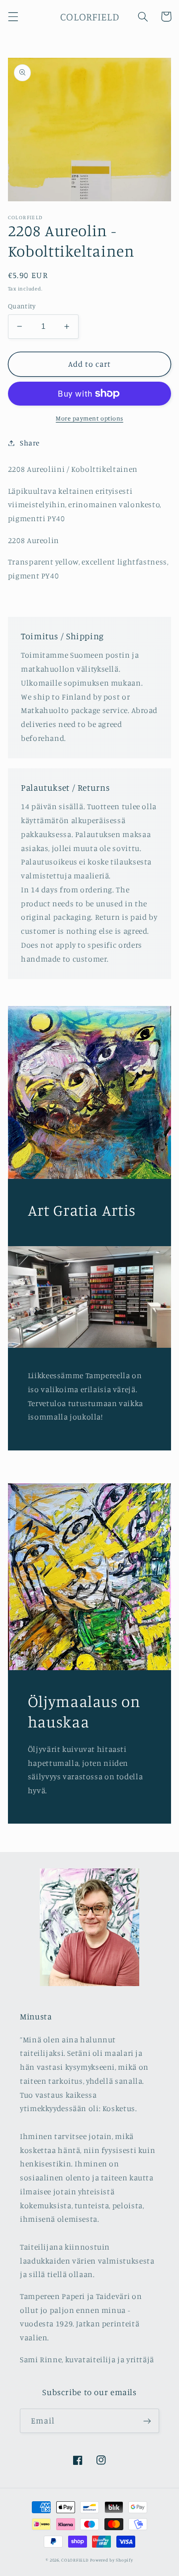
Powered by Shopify (111, 2560)
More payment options (89, 418)
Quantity (22, 306)
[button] (13, 16)
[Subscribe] (147, 2421)
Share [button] (30, 443)
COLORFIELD (75, 2560)
